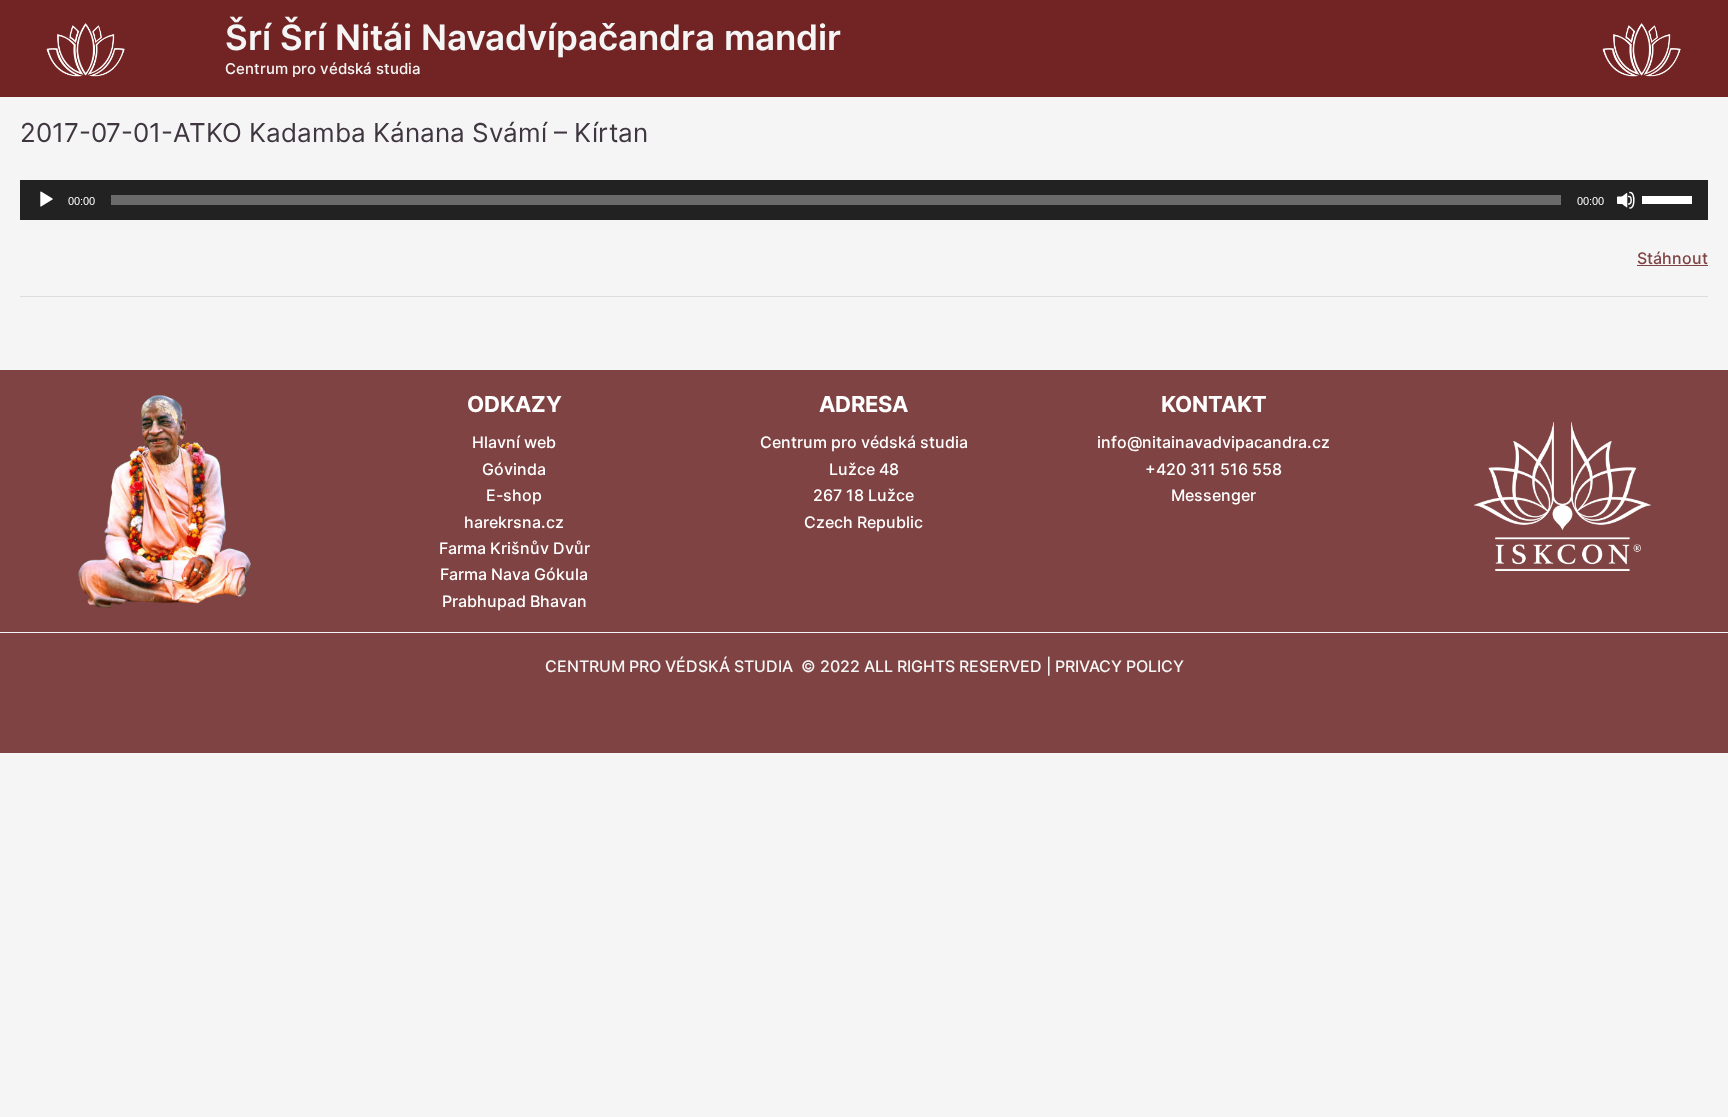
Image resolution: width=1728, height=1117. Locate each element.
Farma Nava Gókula (514, 574)
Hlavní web (514, 442)
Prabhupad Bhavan (514, 601)
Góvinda (514, 469)
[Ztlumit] (1626, 200)
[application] (864, 200)
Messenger (1213, 495)
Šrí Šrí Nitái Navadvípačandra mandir (533, 37)
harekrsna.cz (514, 522)
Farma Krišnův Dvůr (514, 548)
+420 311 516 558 (1213, 469)
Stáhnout (1672, 258)
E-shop (514, 495)
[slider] (1670, 198)
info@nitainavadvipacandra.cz (1213, 442)
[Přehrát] (46, 200)
